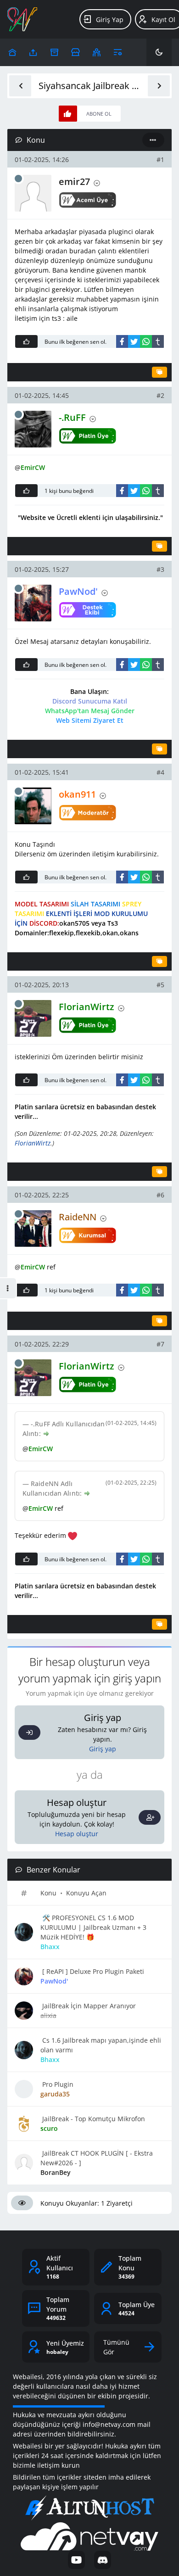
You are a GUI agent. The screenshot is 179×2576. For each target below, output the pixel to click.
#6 (160, 1195)
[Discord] (103, 2560)
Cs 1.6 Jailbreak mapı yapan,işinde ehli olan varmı (101, 2045)
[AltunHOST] (89, 2508)
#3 (160, 569)
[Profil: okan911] (33, 806)
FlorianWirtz (33, 1143)
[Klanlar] (97, 52)
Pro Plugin (57, 2084)
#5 (160, 985)
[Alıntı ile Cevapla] (159, 372)
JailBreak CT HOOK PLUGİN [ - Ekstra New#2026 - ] (97, 2158)
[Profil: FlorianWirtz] (33, 1018)
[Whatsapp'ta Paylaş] (146, 341)
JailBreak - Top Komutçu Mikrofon (93, 2119)
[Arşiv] (54, 52)
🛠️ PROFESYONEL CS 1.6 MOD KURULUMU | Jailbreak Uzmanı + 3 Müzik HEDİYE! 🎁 (93, 1927)
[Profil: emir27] (33, 193)
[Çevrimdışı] (18, 179)
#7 (160, 1344)
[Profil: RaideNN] (33, 1229)
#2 (160, 395)
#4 (160, 772)
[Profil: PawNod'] (33, 603)
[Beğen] (26, 341)
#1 (160, 159)
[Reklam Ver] (76, 52)
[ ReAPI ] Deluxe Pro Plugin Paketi (92, 1971)
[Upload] (12, 52)
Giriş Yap (110, 20)
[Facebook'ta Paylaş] (122, 341)
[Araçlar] (118, 52)
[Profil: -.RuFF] (33, 429)
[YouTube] (76, 2560)
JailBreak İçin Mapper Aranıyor (88, 2006)
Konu (48, 1893)
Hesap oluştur (77, 1834)
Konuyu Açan (86, 1893)
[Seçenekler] (153, 140)
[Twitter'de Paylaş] (134, 341)
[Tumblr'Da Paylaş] (158, 341)
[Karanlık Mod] (159, 52)
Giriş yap (103, 1749)
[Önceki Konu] (20, 86)
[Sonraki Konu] (159, 86)
